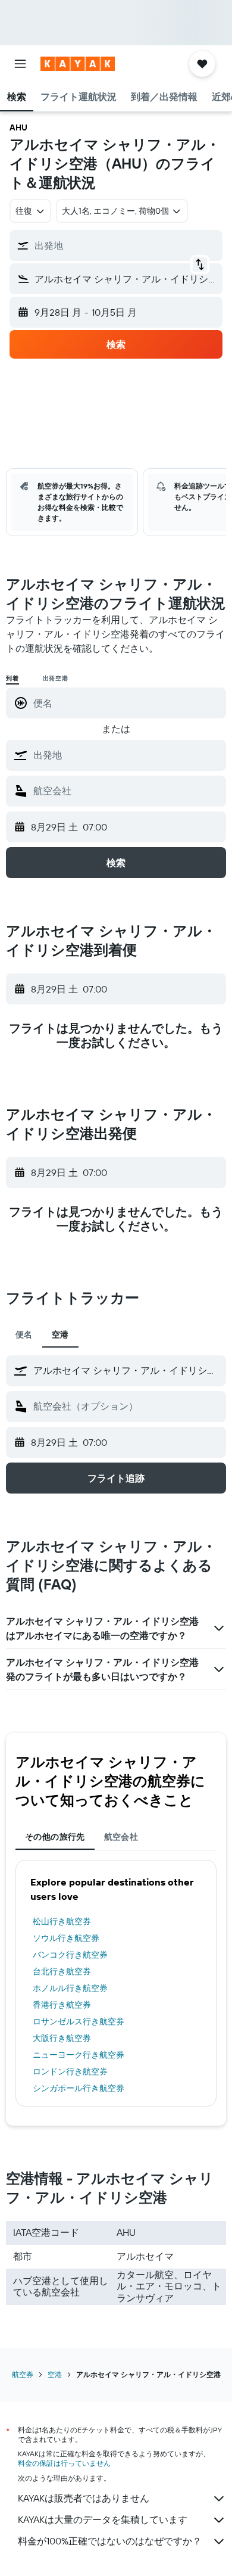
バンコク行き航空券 (70, 1955)
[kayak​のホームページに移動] (78, 64)
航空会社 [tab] (121, 1837)
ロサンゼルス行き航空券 (79, 2021)
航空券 (23, 2374)
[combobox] (127, 755)
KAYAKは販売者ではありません (84, 2498)
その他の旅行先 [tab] (55, 1837)
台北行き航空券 (62, 1971)
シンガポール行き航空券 (79, 2088)
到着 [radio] (12, 678)
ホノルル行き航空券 (70, 1988)
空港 (55, 2374)
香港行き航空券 (62, 2005)
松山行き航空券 (62, 1921)
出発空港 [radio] (56, 678)
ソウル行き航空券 (66, 1938)
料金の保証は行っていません (64, 2463)
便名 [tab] (24, 1334)
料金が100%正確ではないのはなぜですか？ (110, 2541)
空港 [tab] (60, 1334)
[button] (20, 64)
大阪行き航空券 (62, 2038)
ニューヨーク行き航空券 (79, 2055)
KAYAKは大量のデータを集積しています (103, 2519)
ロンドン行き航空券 (70, 2071)
